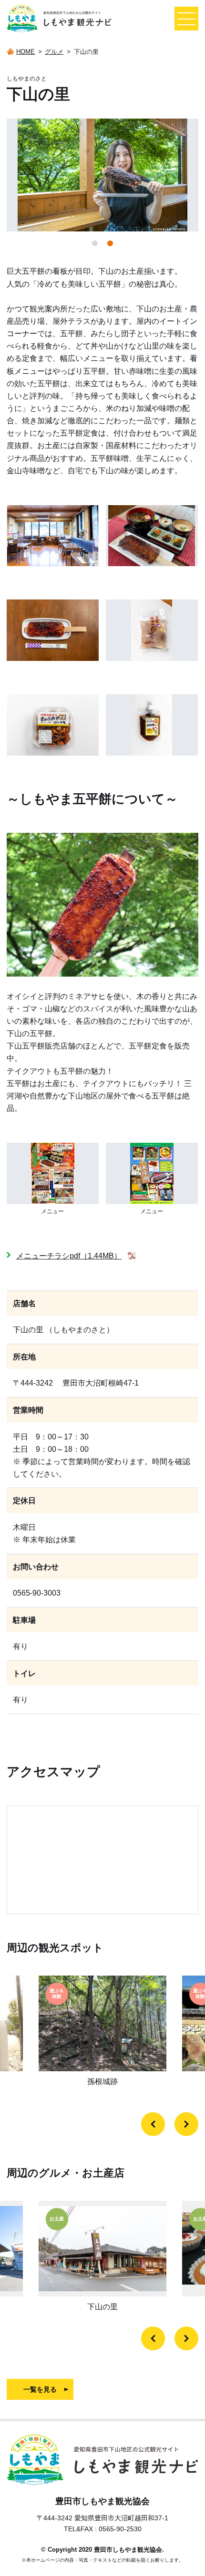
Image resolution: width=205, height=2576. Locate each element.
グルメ (54, 52)
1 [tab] (95, 243)
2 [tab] (110, 243)
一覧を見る (40, 2389)
